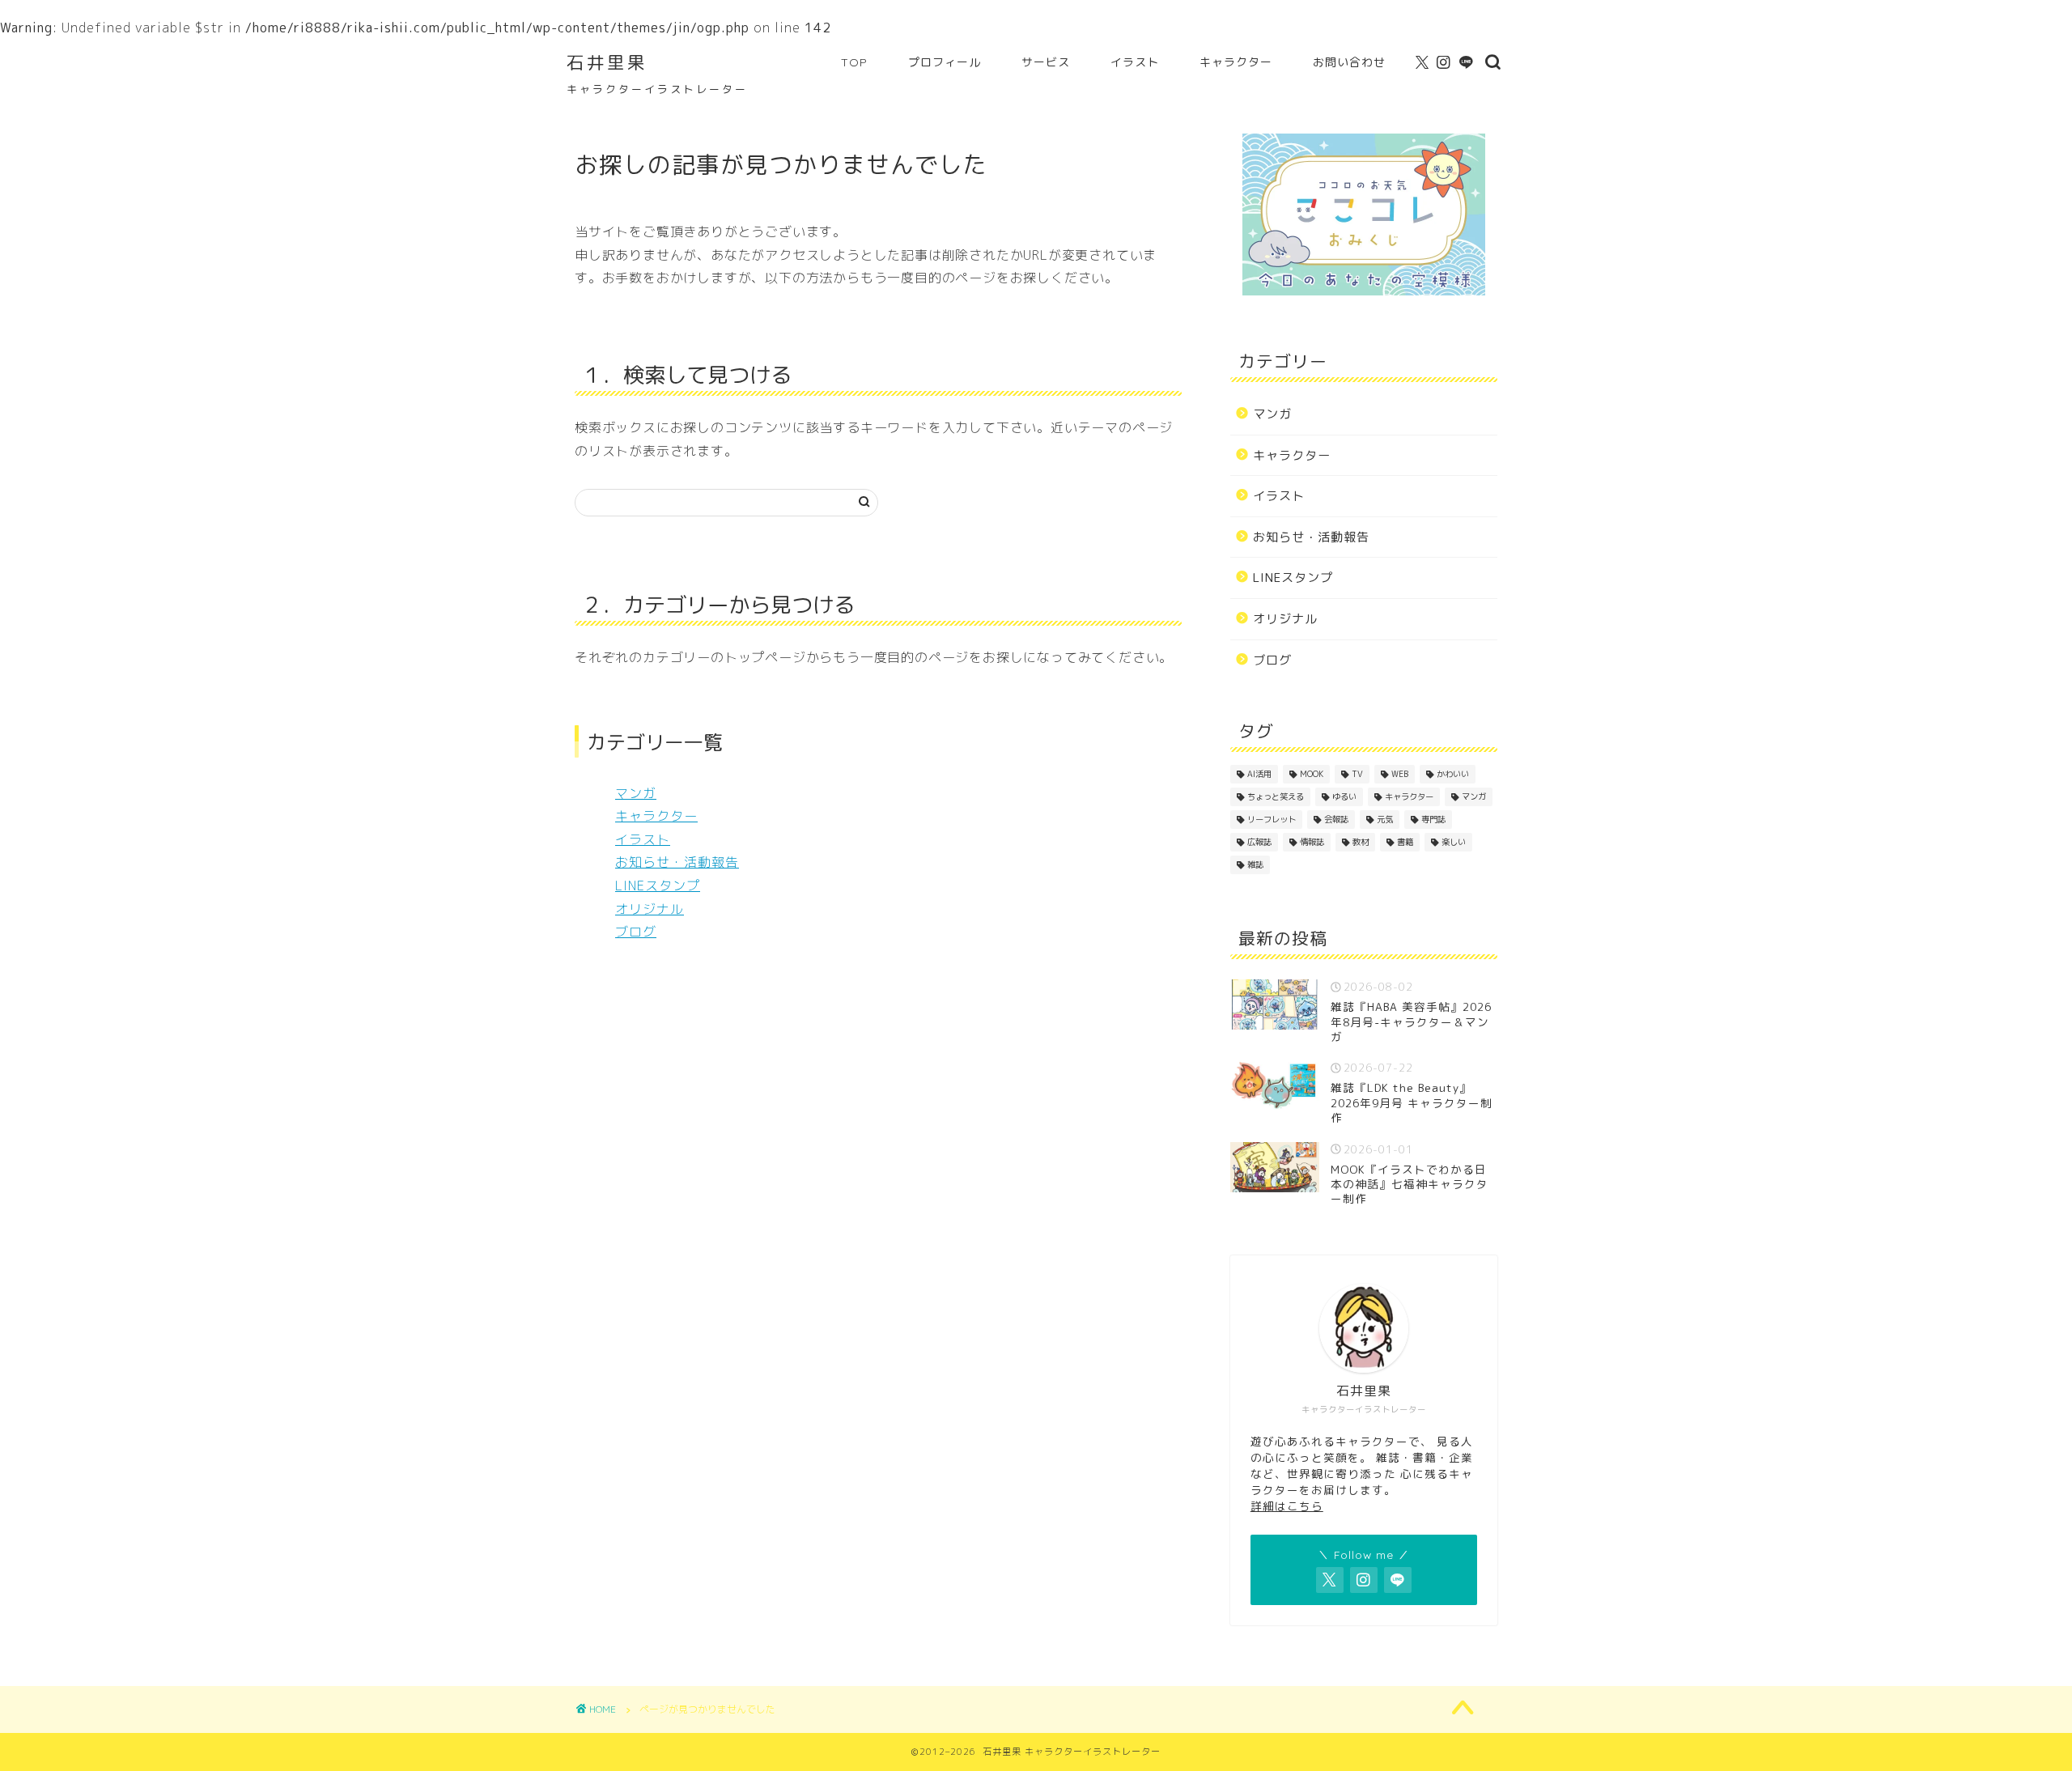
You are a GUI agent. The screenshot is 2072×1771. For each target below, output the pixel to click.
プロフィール (945, 62)
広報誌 (1259, 842)
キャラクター (1236, 62)
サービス (1046, 62)
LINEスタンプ (658, 885)
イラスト (1135, 62)
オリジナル (650, 909)
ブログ (636, 932)
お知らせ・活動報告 (677, 862)
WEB (1400, 774)
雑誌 (1255, 864)
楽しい (1454, 842)
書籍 (1405, 842)
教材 (1361, 842)
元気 (1385, 819)
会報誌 (1336, 819)
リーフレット (1272, 819)
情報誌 (1312, 842)
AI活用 (1259, 774)
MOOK (1312, 774)
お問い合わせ (1349, 62)
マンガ (636, 793)
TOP (854, 62)
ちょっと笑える (1276, 796)
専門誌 (1433, 819)
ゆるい (1344, 796)
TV (1357, 774)
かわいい (1453, 774)
